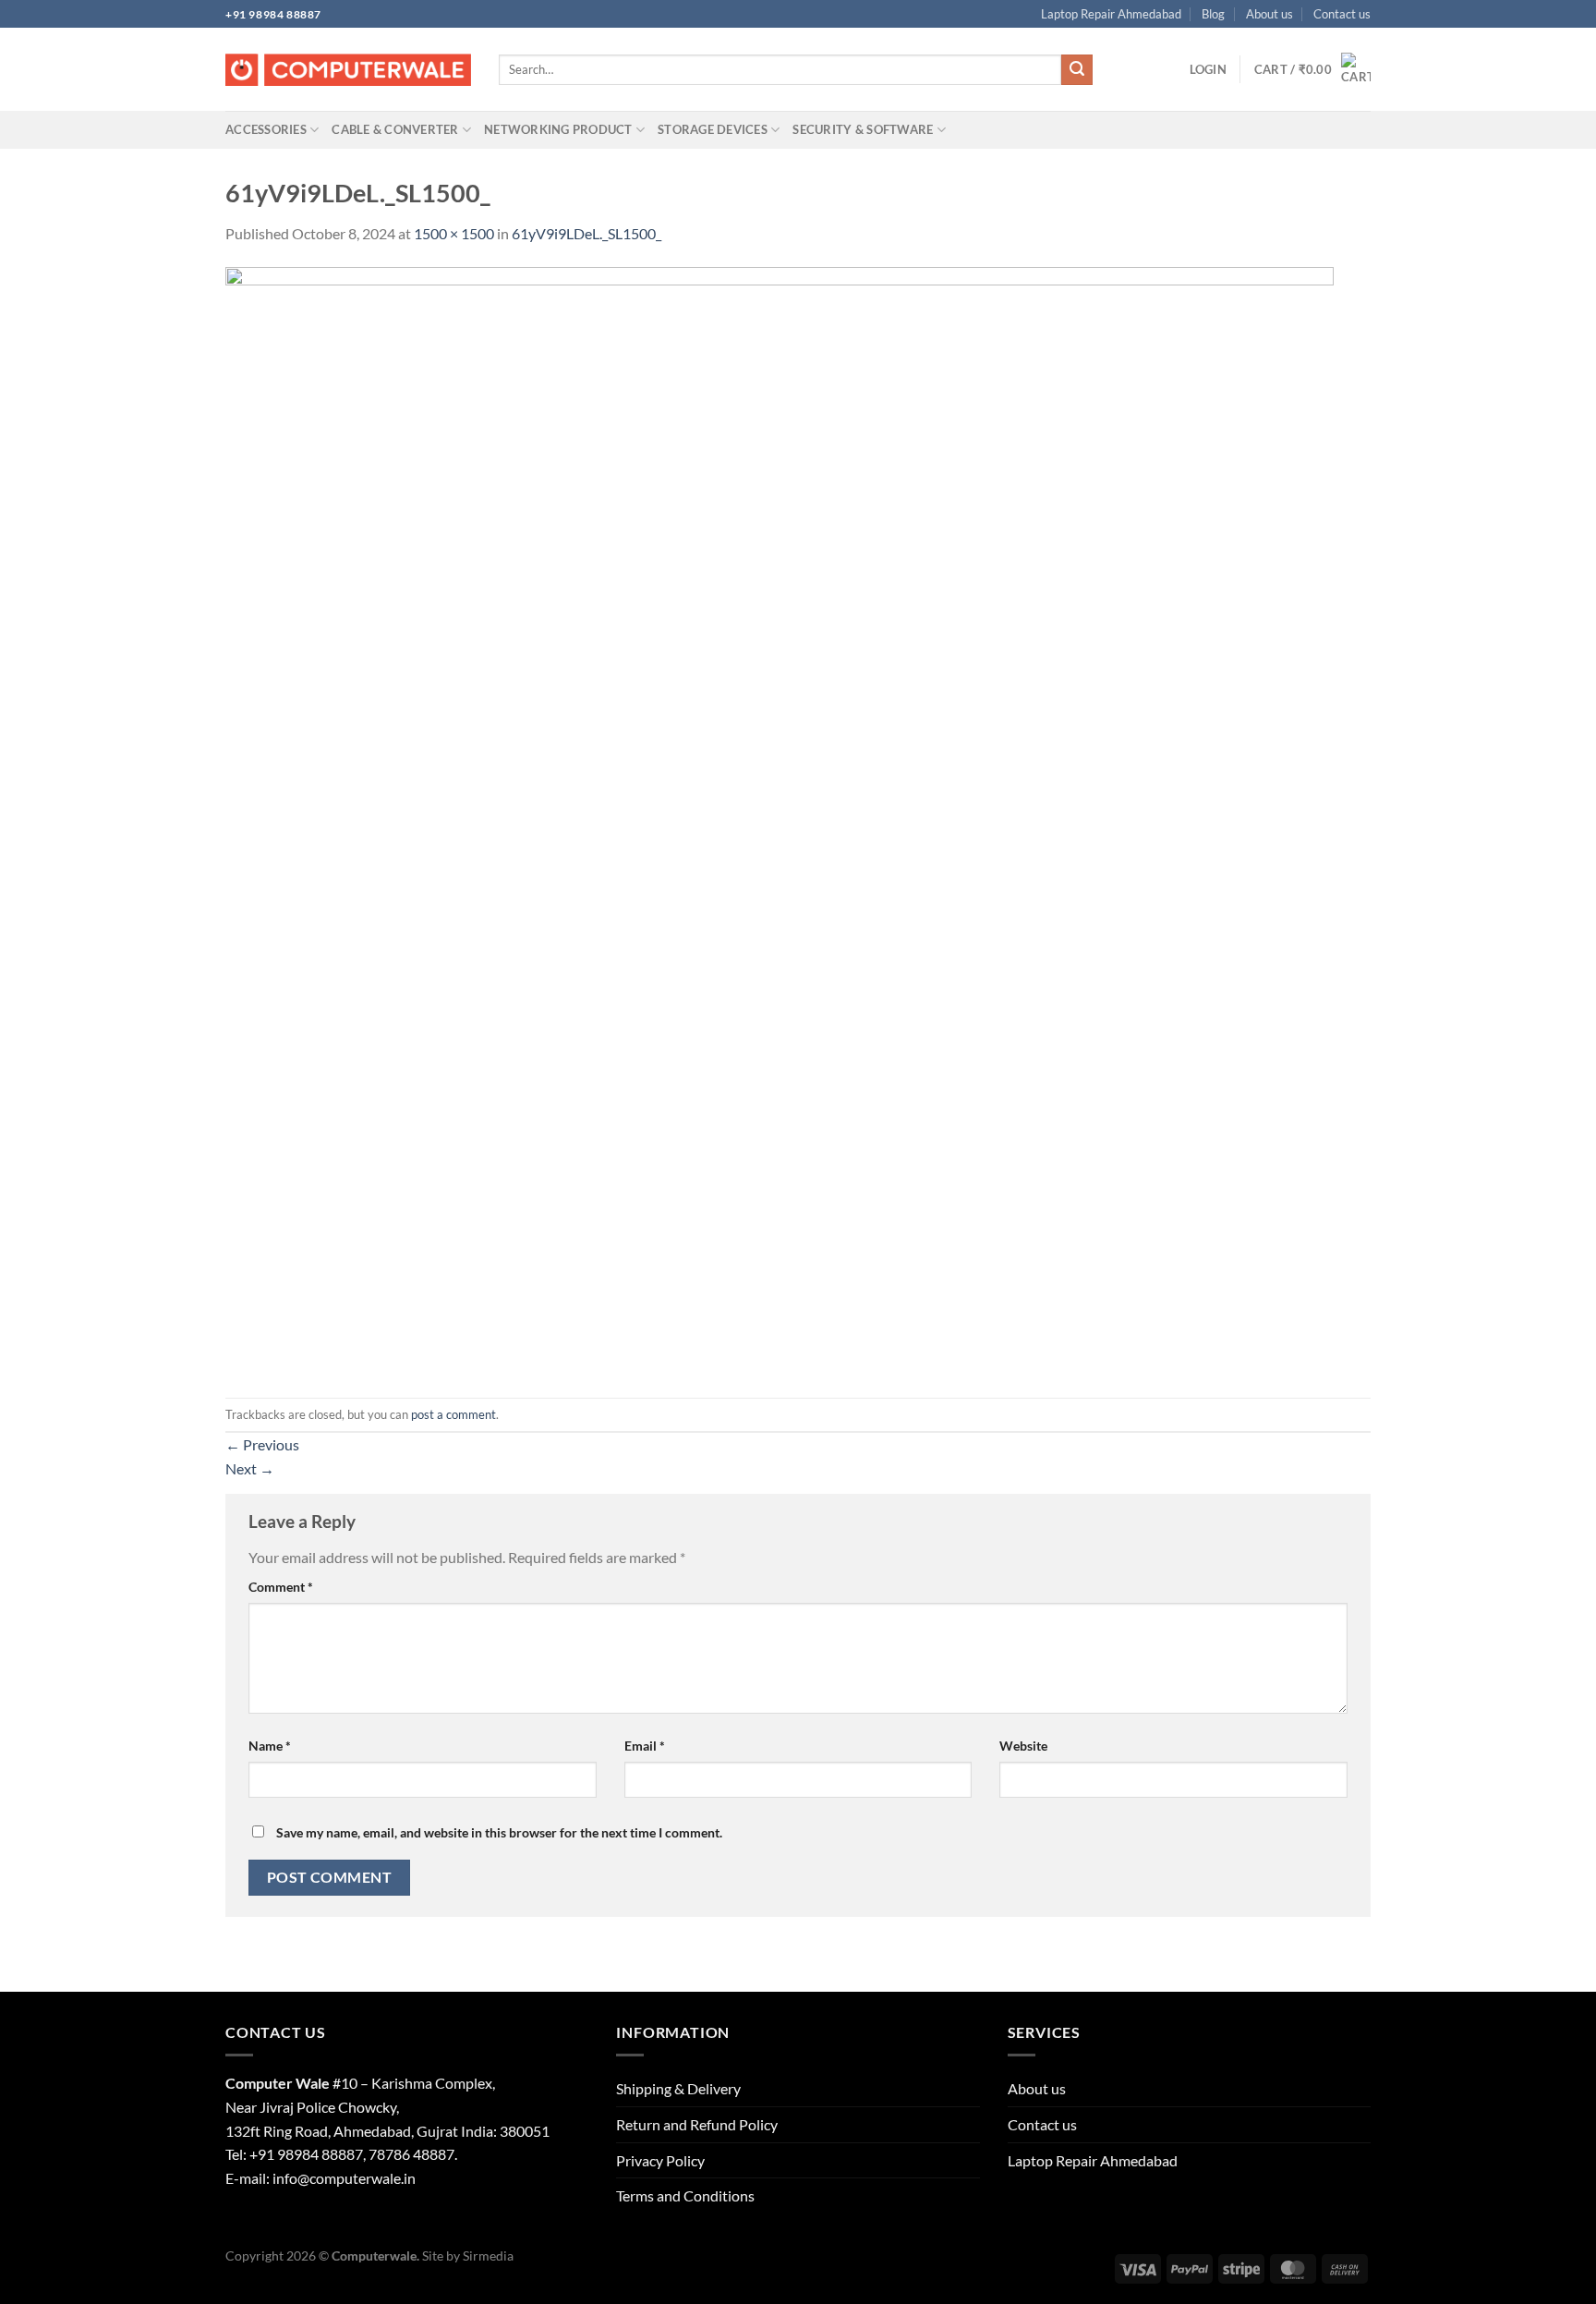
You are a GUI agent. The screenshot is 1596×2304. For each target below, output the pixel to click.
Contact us (1342, 14)
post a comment (453, 1414)
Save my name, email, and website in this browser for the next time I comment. (499, 1832)
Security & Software (863, 129)
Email (645, 1746)
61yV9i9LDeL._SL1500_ (586, 233)
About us (1270, 14)
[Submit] (1077, 70)
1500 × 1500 (454, 233)
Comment (281, 1587)
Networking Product (558, 129)
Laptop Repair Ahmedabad (1111, 14)
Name (270, 1746)
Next (250, 1468)
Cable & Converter (395, 129)
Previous (262, 1444)
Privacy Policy (660, 2160)
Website (1023, 1746)
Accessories (266, 129)
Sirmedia (488, 2255)
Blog (1213, 14)
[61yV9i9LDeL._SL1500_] (780, 820)
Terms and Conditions (685, 2195)
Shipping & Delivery (678, 2088)
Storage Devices (713, 129)
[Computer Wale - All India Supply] (348, 70)
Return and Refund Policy (697, 2124)
